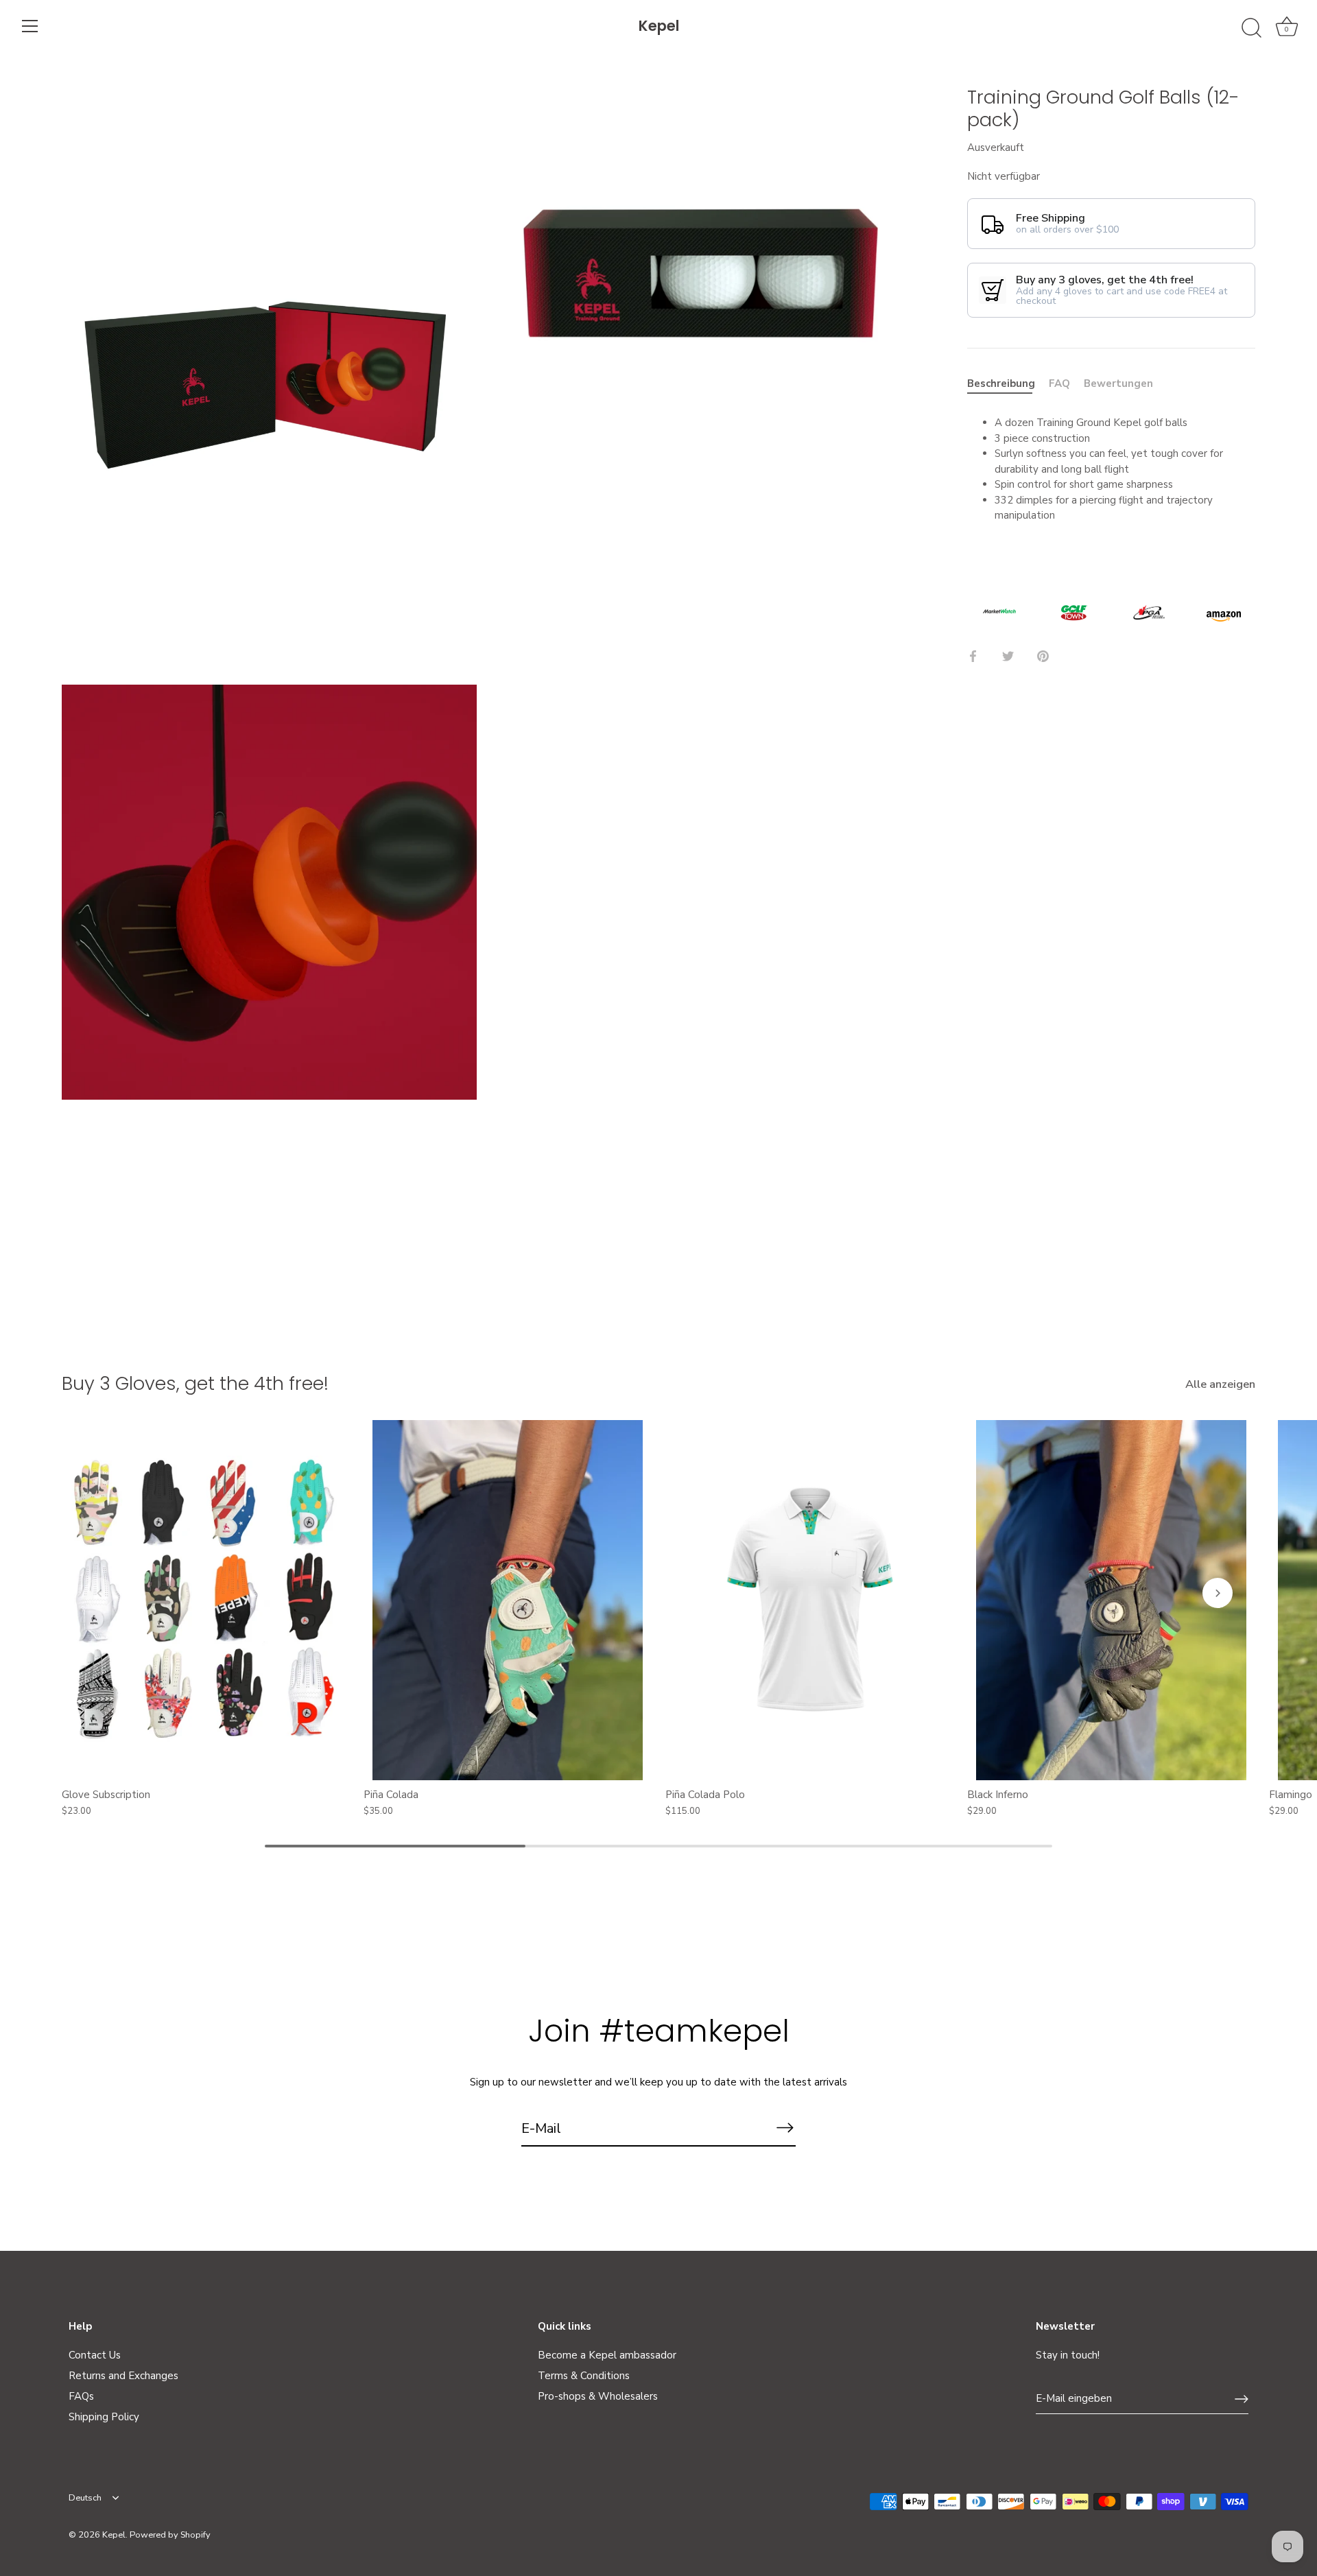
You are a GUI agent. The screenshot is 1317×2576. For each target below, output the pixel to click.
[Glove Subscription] (206, 1600)
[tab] (1008, 384)
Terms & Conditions (584, 2376)
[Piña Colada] (508, 1600)
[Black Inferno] (1111, 1600)
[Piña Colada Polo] (809, 1600)
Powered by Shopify (170, 2535)
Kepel (659, 26)
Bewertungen (1118, 383)
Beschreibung (1001, 383)
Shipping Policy (104, 2417)
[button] (99, 1593)
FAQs (81, 2396)
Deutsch (85, 2498)
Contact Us (95, 2355)
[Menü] (30, 26)
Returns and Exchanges (123, 2376)
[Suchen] (1251, 28)
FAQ (1059, 383)
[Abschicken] (785, 2128)
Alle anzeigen (1220, 1384)
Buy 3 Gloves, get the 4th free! (195, 1383)
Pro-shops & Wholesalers (598, 2396)
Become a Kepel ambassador (607, 2355)
